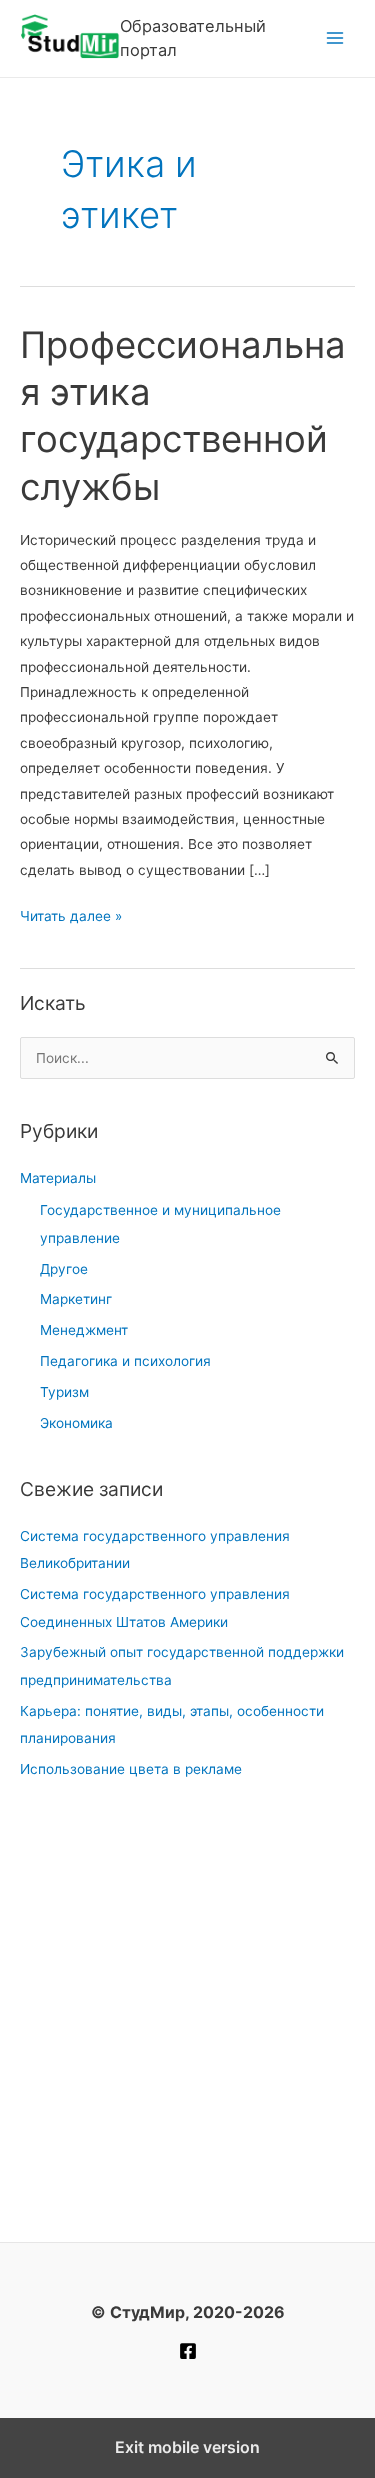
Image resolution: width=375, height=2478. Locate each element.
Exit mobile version (187, 2447)
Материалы (58, 1178)
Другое (64, 1269)
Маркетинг (76, 1299)
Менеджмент (84, 1330)
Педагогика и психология (125, 1361)
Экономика (76, 1423)
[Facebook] (188, 2351)
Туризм (64, 1392)
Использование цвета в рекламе (131, 1769)
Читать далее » (71, 918)
